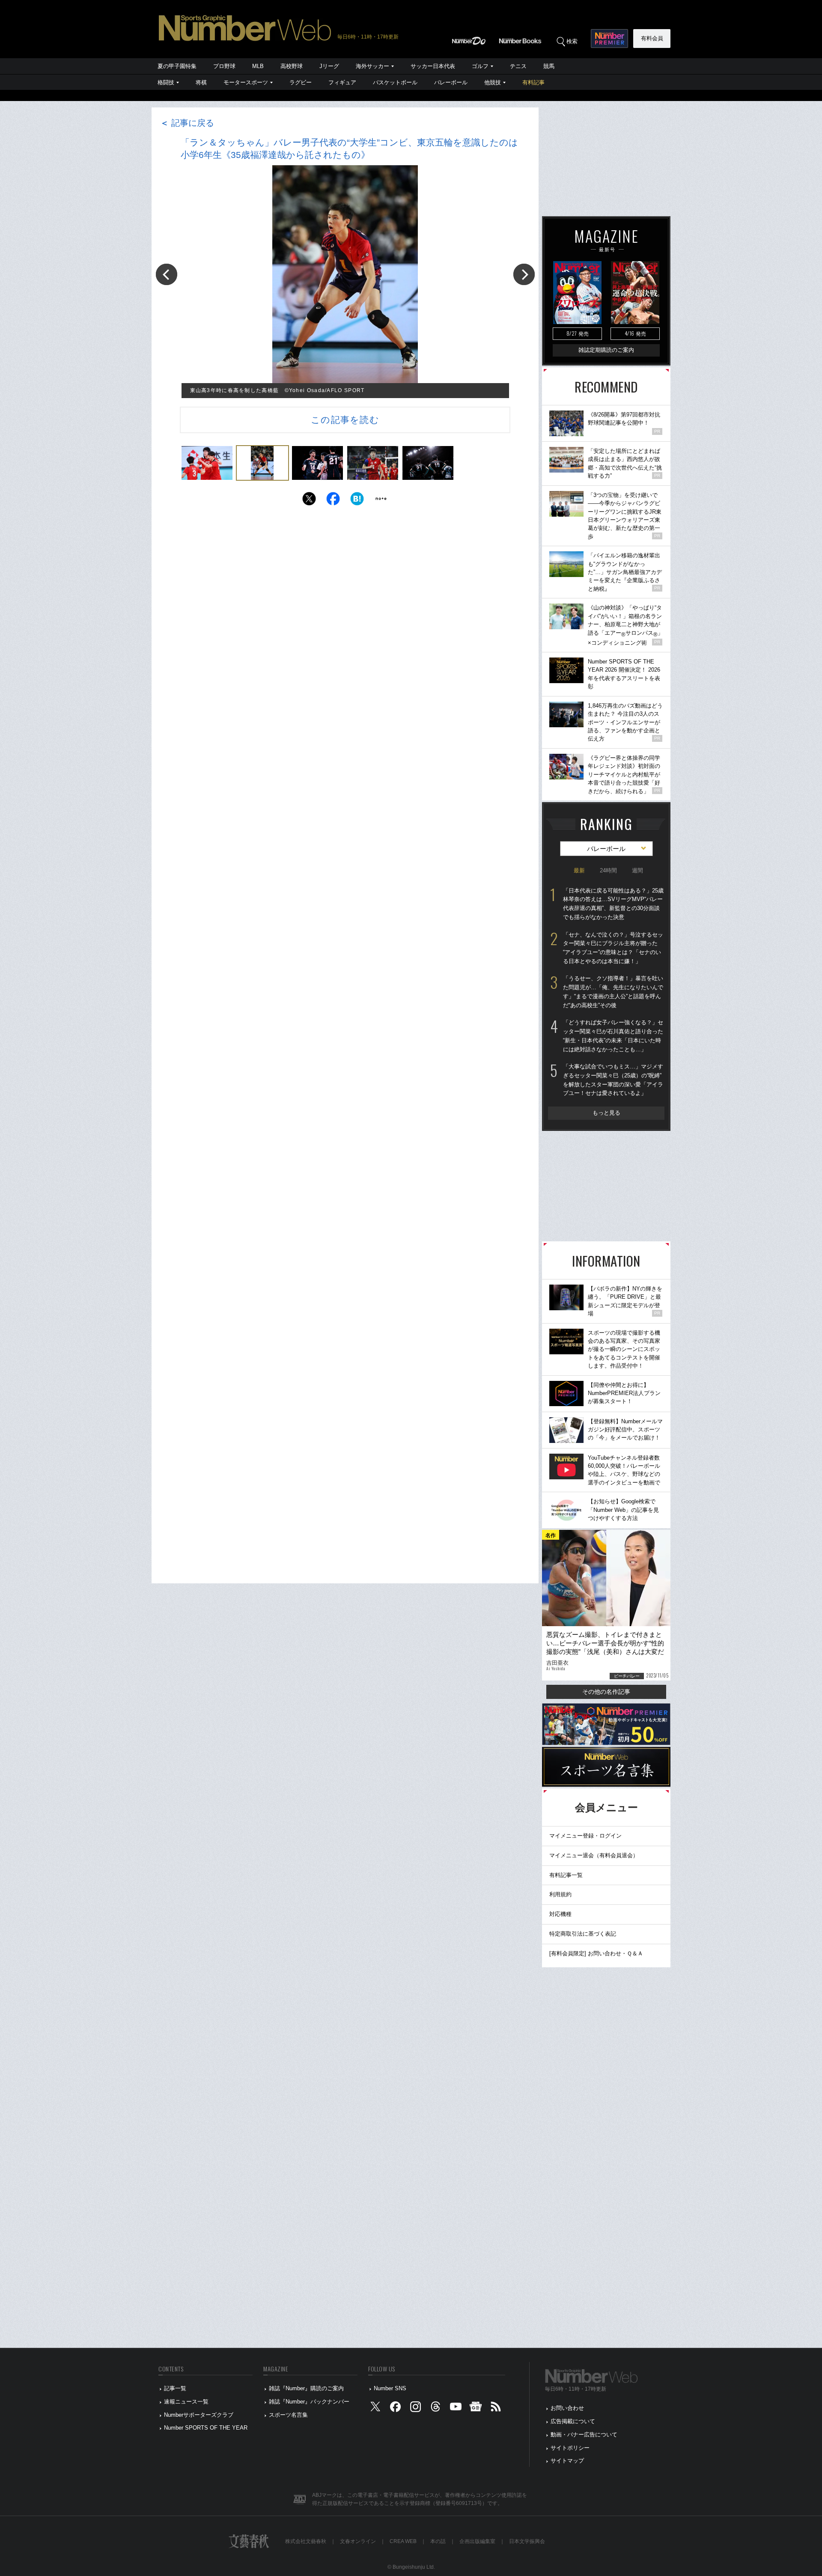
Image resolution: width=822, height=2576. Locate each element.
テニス (518, 66)
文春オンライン (358, 2541)
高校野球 (292, 66)
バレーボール (451, 82)
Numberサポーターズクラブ (199, 2415)
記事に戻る (187, 123)
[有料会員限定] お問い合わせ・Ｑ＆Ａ (596, 1953)
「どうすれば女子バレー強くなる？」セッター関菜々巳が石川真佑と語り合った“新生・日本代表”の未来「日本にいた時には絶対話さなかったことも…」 (613, 1036)
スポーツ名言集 (288, 2415)
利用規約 (560, 1894)
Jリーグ (329, 66)
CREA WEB (403, 2541)
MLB (258, 66)
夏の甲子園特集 (177, 66)
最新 (579, 870)
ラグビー (301, 82)
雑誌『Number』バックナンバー (309, 2402)
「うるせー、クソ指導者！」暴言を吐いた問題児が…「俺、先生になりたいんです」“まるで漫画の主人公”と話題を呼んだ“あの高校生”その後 (613, 992)
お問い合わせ (567, 2408)
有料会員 (652, 38)
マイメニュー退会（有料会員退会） (594, 1855)
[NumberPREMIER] (609, 39)
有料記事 (533, 82)
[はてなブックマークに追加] (357, 501)
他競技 (493, 82)
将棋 (201, 82)
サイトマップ (567, 2461)
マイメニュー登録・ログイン (585, 1836)
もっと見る (606, 1113)
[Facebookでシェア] (333, 501)
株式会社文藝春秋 (306, 2541)
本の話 (438, 2541)
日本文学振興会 (527, 2541)
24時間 (608, 870)
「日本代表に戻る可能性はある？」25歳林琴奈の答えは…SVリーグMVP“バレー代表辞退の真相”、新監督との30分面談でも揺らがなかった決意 (613, 904)
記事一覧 (175, 2388)
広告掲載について (573, 2421)
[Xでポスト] (309, 501)
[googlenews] (476, 2408)
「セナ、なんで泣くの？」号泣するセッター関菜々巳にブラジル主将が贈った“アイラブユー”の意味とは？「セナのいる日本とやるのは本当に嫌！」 (613, 948)
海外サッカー (372, 66)
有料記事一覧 (566, 1875)
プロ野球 (224, 66)
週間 (637, 870)
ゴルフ (480, 66)
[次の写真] (524, 274)
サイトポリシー (570, 2448)
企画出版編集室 (477, 2541)
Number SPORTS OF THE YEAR (206, 2428)
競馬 (549, 66)
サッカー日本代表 (433, 66)
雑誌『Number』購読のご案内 (306, 2388)
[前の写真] (167, 274)
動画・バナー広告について (584, 2435)
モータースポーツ (246, 82)
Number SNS (390, 2388)
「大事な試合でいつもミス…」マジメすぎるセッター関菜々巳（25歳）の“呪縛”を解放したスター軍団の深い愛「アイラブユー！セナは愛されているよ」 (613, 1080)
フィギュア (342, 82)
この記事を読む (345, 420)
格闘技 (166, 82)
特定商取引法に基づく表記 (583, 1934)
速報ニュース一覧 (186, 2402)
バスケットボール (395, 82)
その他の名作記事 (606, 1692)
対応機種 (560, 1914)
